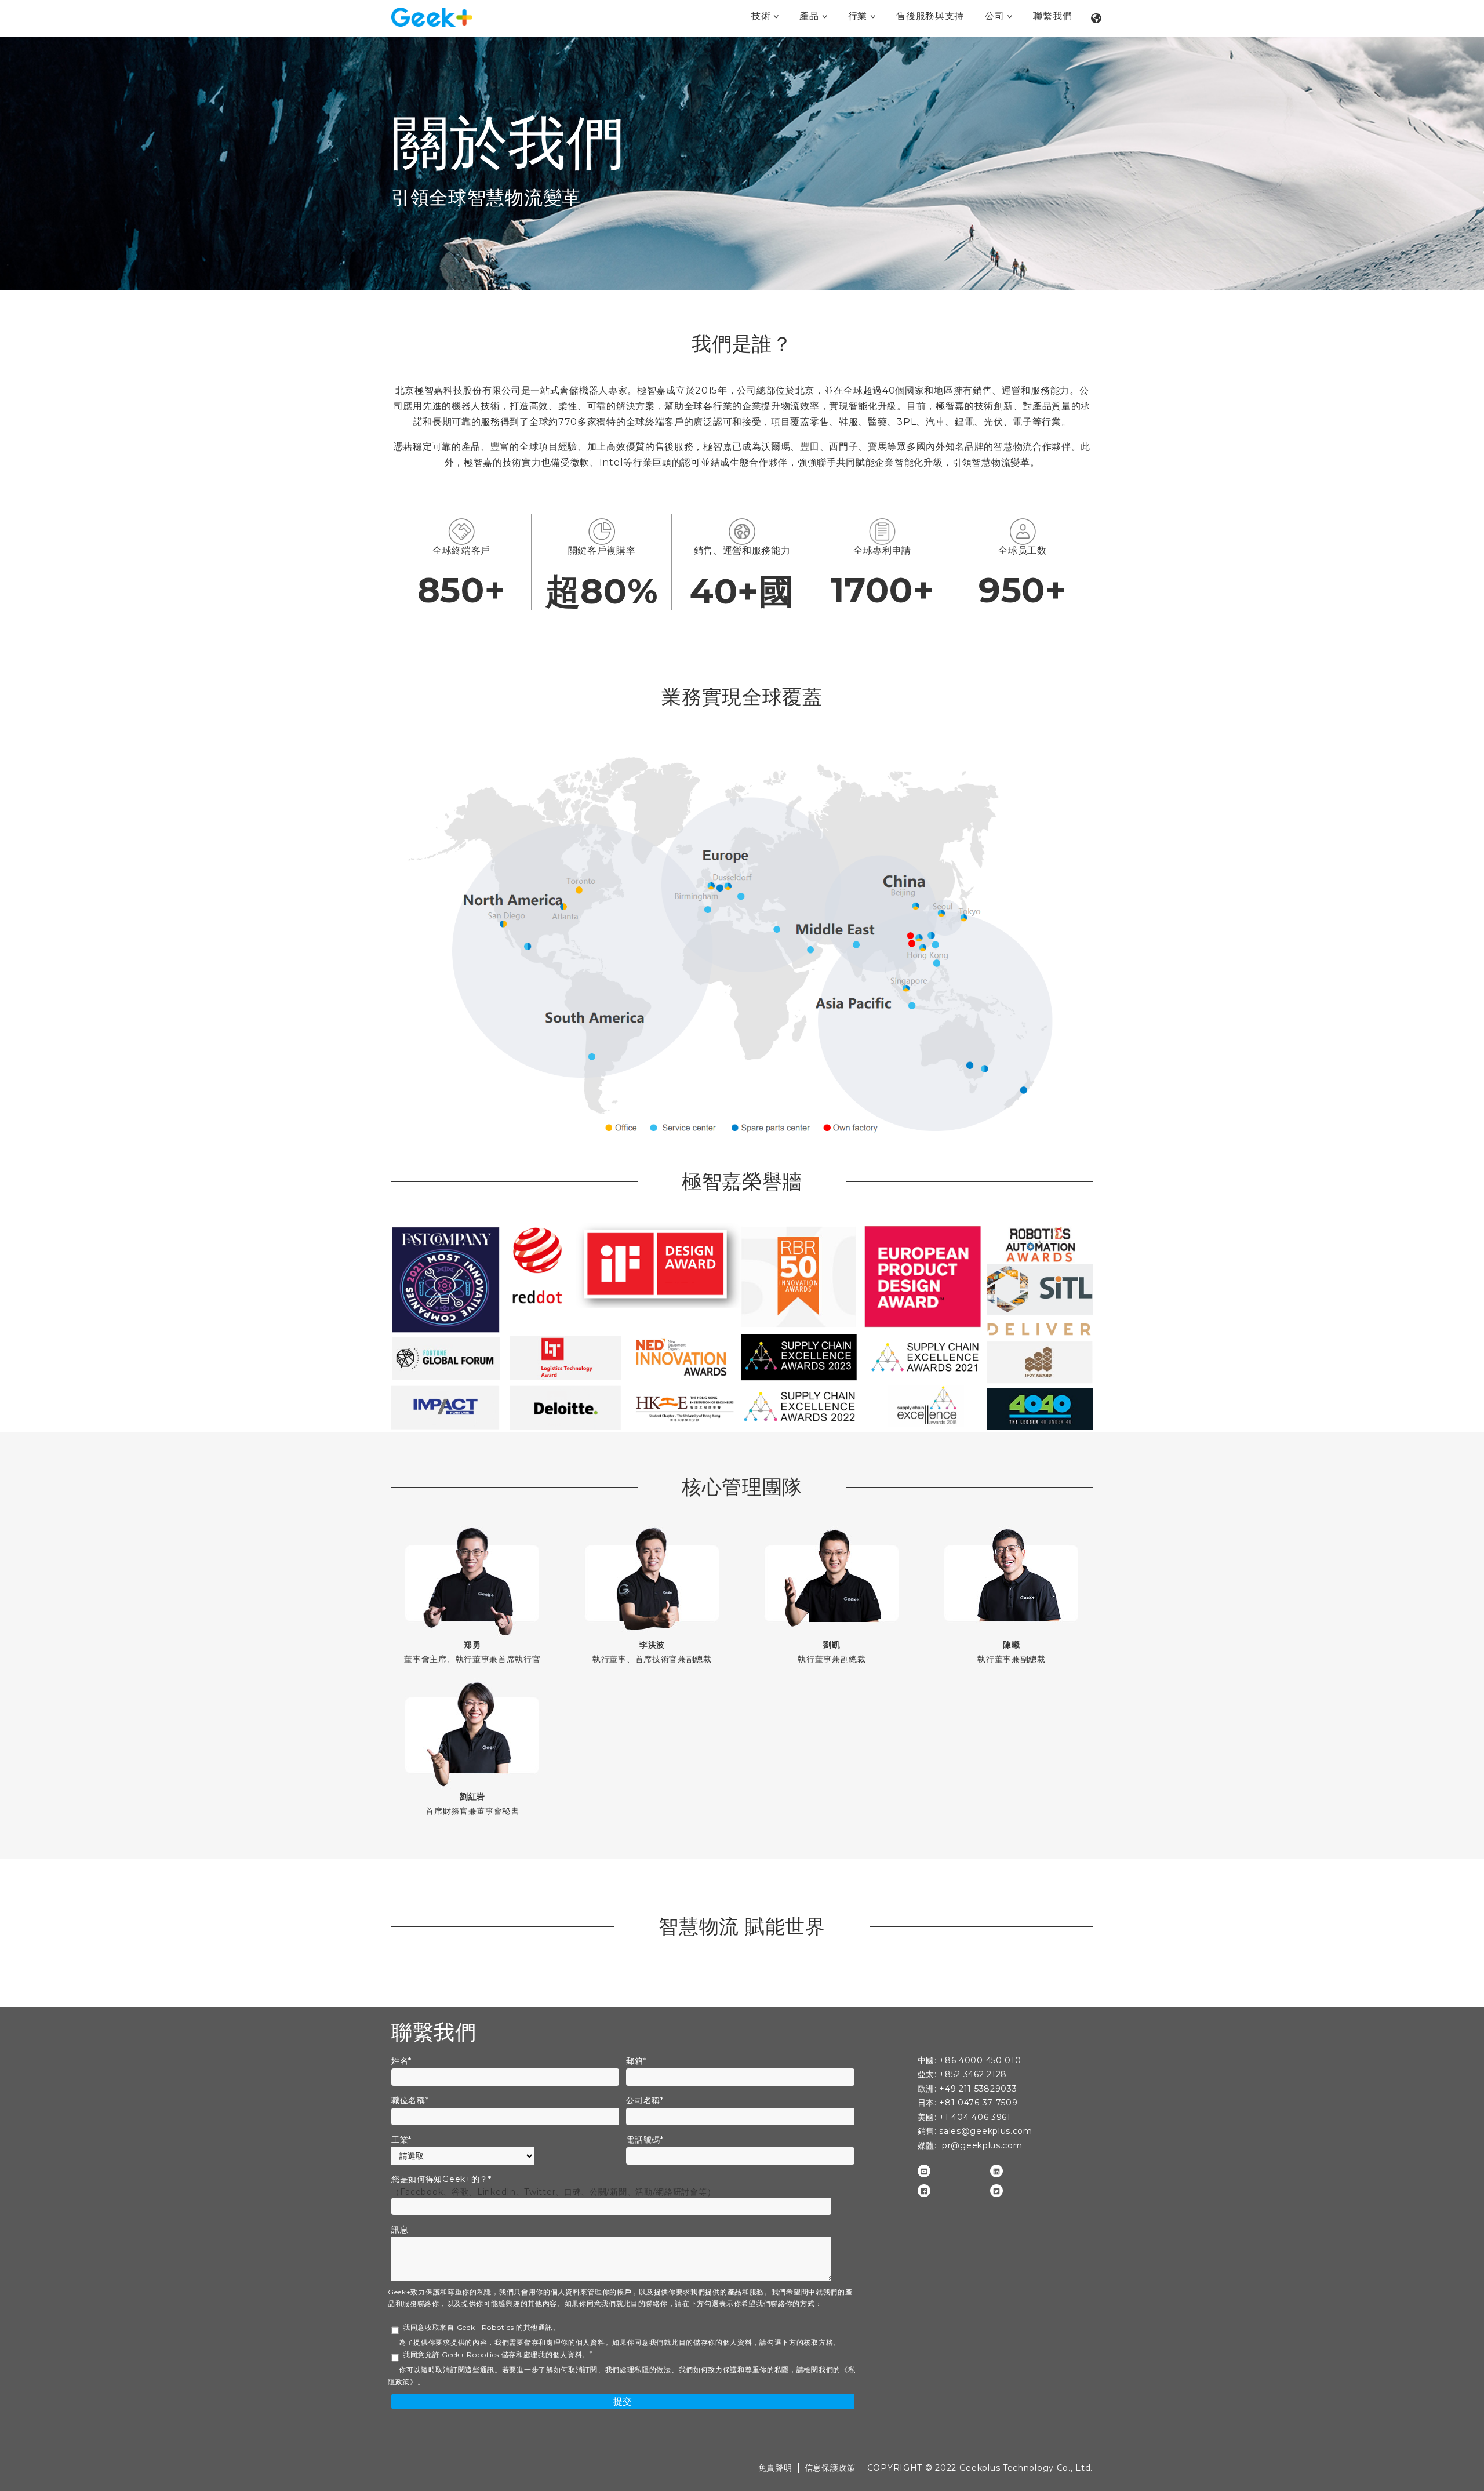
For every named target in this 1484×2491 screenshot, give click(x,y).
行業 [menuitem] (858, 16)
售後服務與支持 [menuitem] (930, 16)
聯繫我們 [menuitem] (1052, 16)
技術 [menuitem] (761, 16)
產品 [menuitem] (809, 16)
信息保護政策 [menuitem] (830, 2468)
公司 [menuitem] (994, 16)
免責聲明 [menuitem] (775, 2468)
